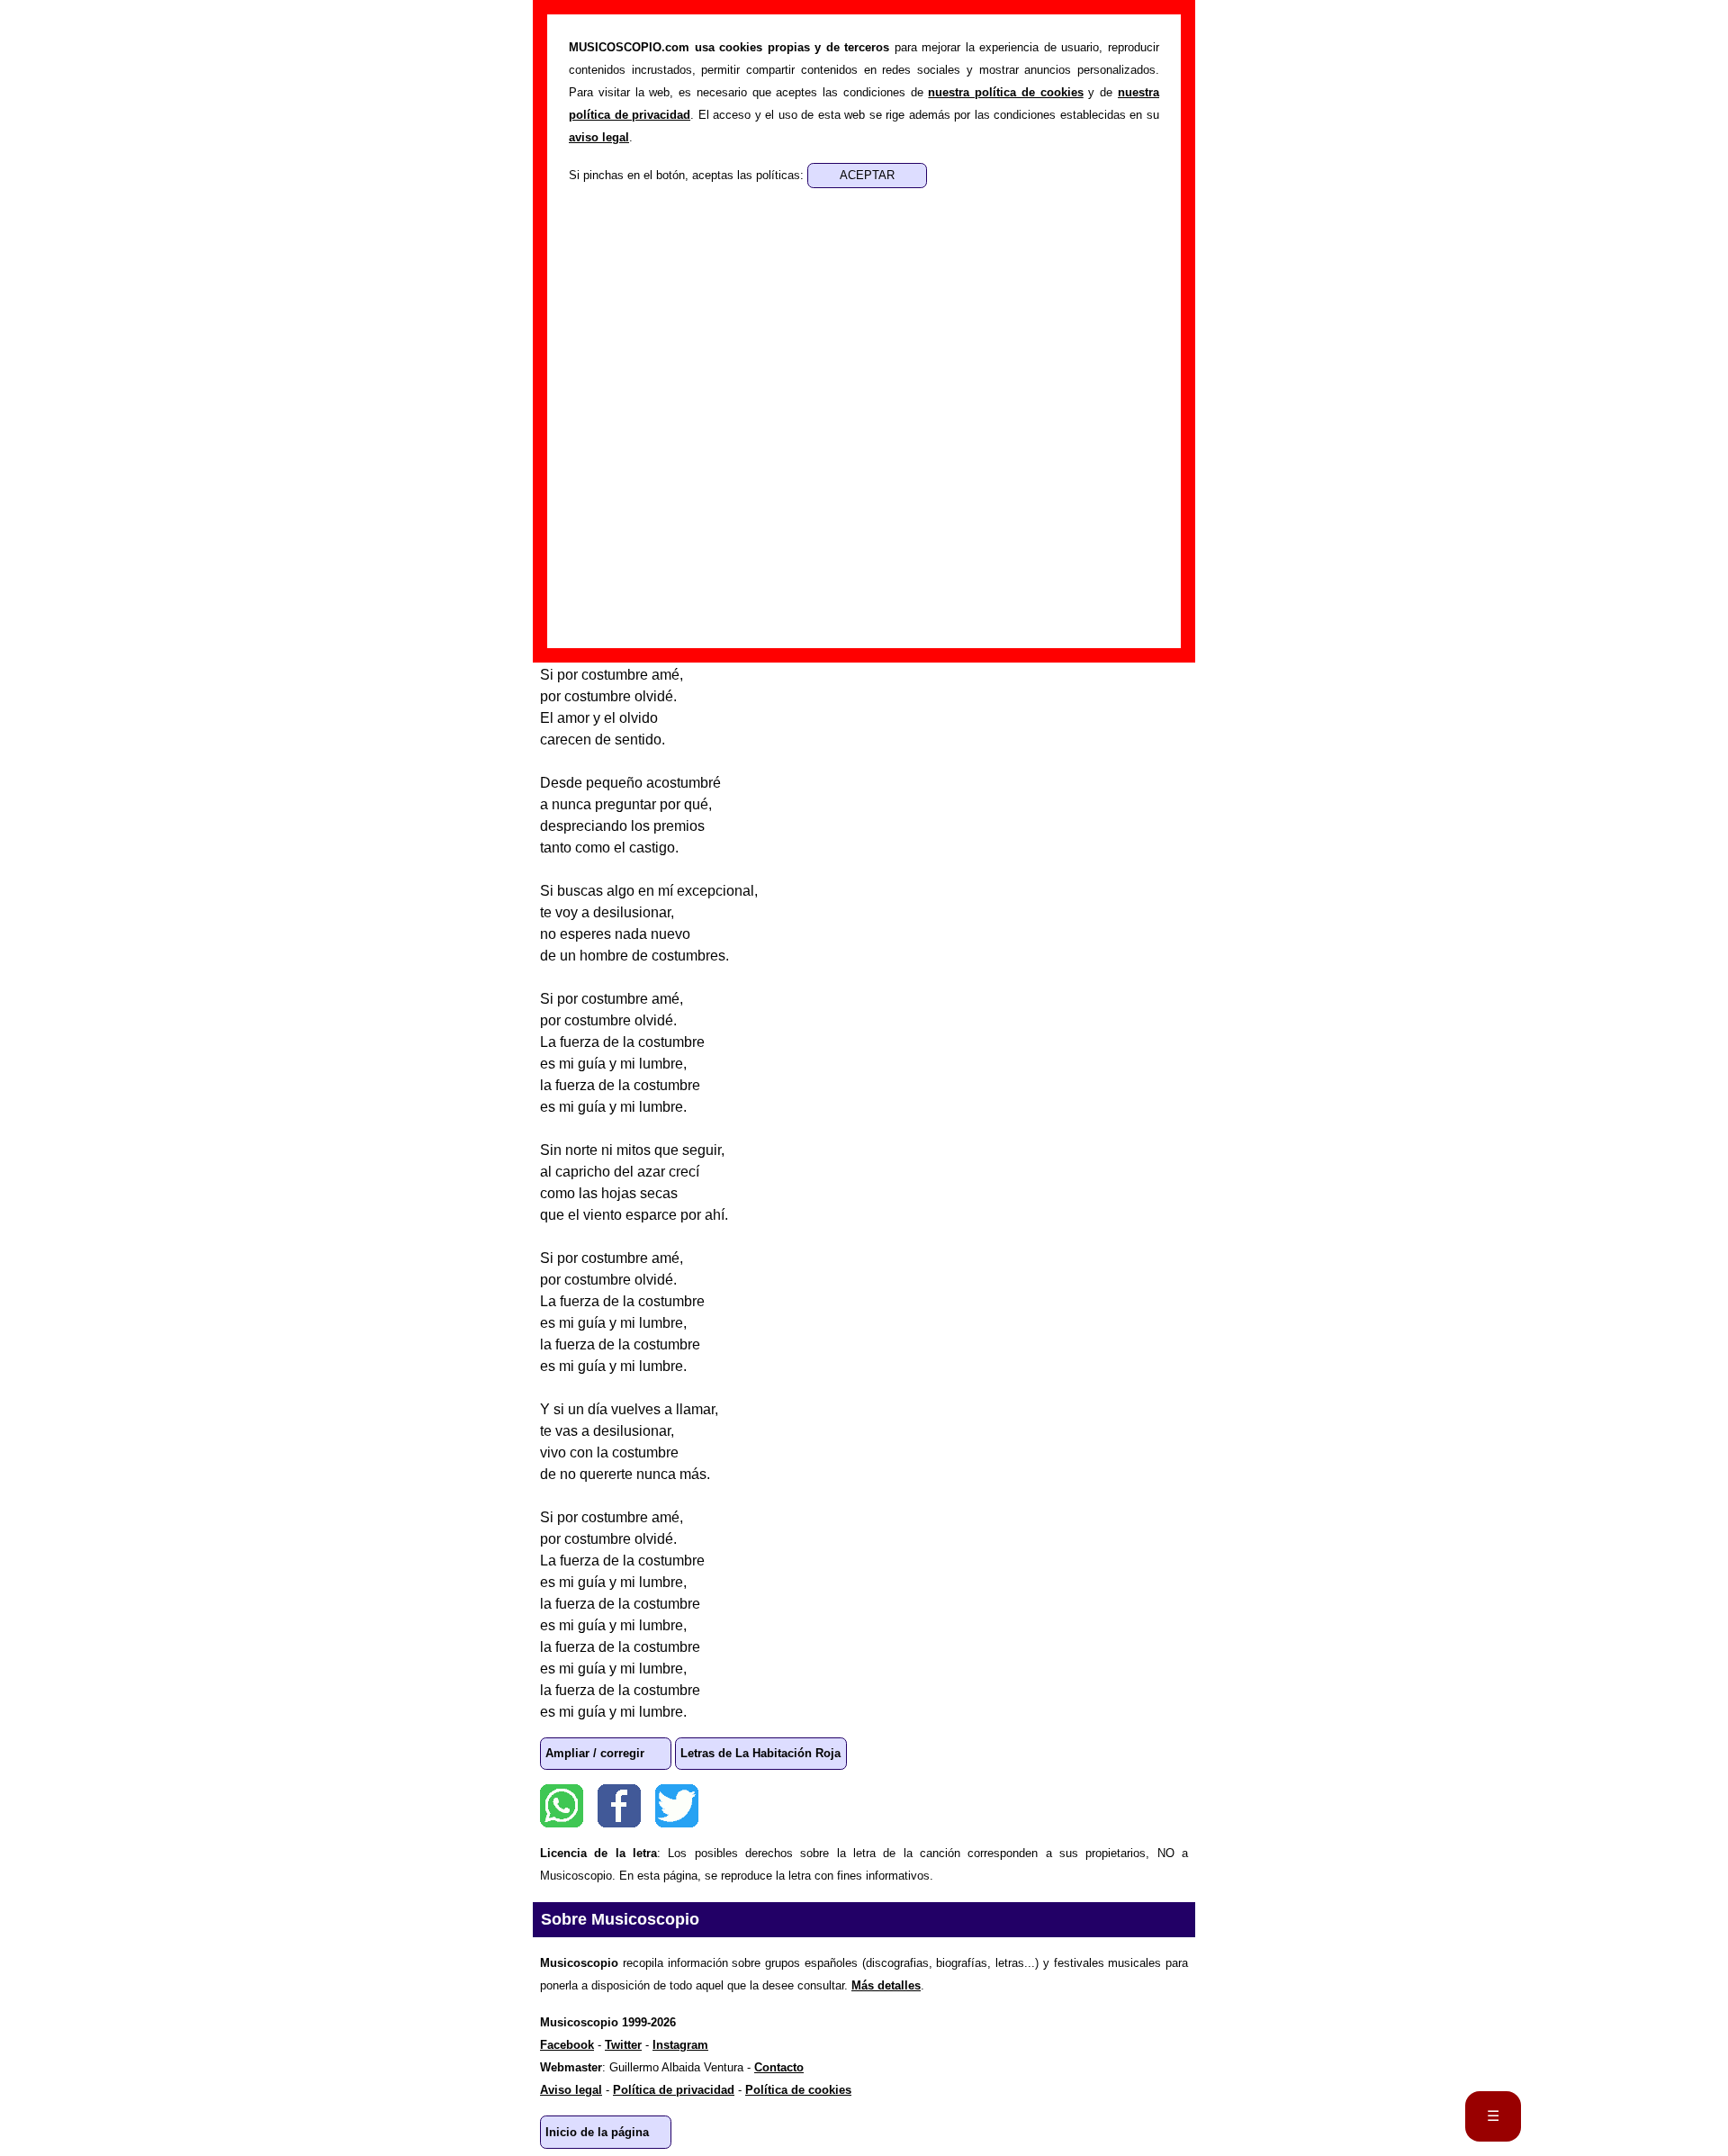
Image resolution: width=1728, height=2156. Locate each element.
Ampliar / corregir (595, 1753)
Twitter (677, 1806)
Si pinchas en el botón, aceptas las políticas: (688, 175)
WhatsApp (562, 1806)
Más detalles (886, 1985)
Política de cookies (798, 2090)
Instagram (680, 2045)
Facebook (619, 1806)
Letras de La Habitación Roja (760, 1753)
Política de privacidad (674, 2090)
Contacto (779, 2067)
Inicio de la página (597, 2132)
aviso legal (599, 137)
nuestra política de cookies (1005, 92)
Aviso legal (571, 2090)
